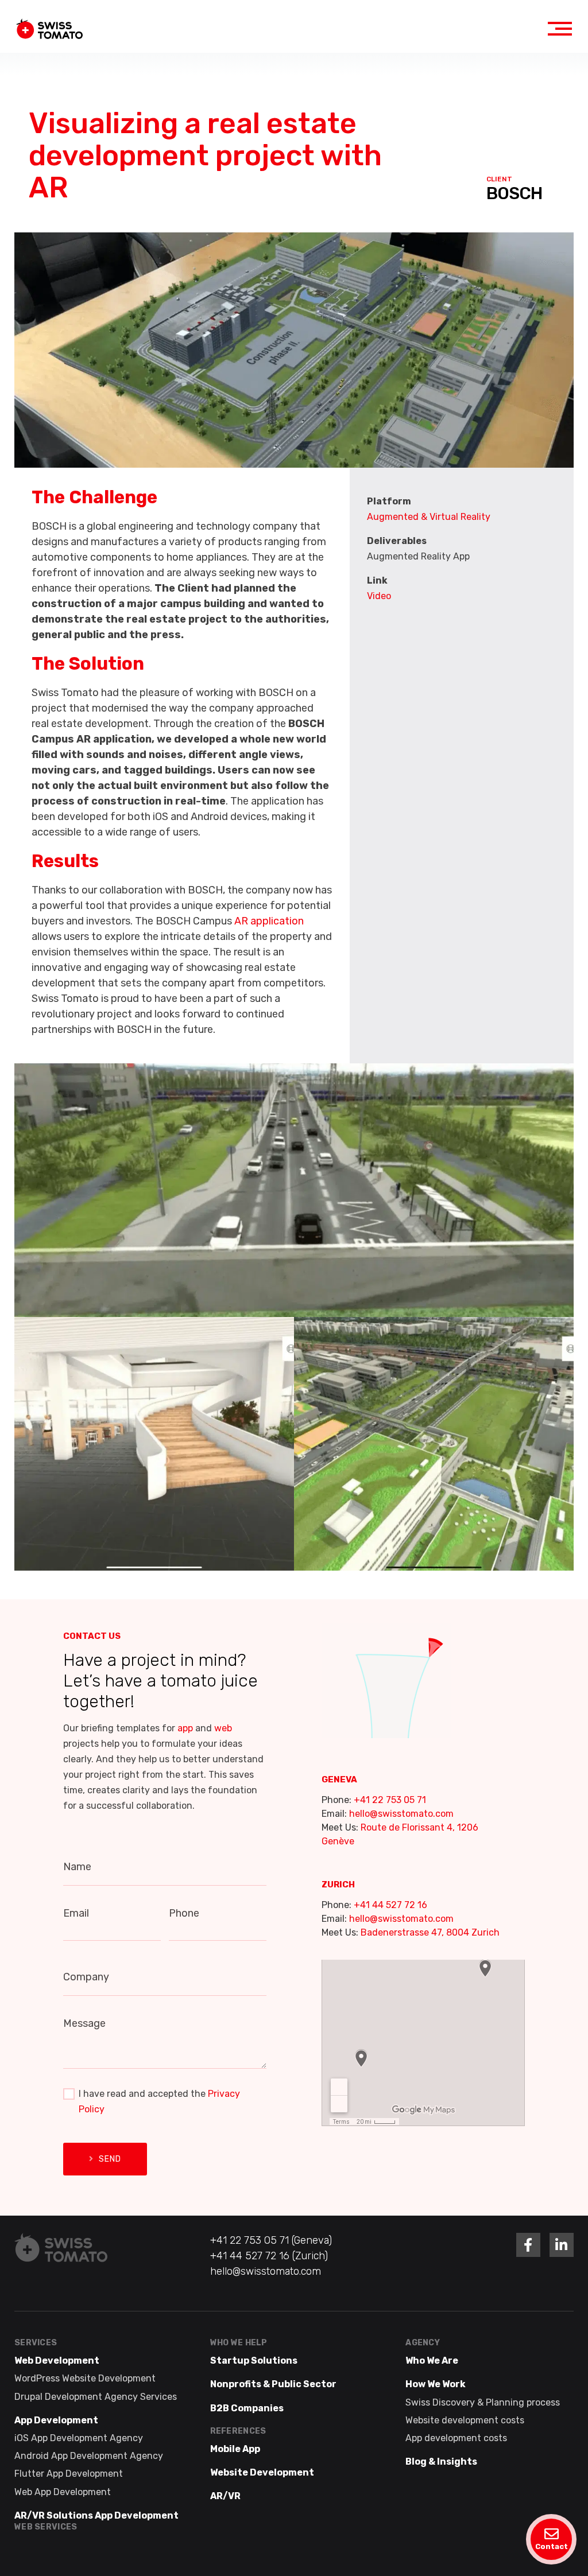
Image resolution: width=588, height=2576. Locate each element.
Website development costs (465, 2420)
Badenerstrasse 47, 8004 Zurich (430, 1932)
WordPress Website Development (85, 2378)
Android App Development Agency (89, 2456)
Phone (184, 1913)
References (238, 2431)
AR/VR (225, 2496)
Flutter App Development (69, 2474)
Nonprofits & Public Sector (273, 2384)
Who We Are (432, 2361)
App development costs (456, 2438)
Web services (46, 2526)
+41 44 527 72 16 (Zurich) (269, 2256)
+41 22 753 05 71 (390, 1800)
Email (76, 1913)
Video (379, 596)
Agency (423, 2343)
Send (110, 2159)
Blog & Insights (441, 2462)
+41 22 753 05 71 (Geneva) (271, 2240)
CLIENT (499, 179)
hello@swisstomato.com (401, 1814)
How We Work (436, 2384)
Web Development (57, 2361)
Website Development (262, 2472)
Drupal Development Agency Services (96, 2396)
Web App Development (63, 2491)
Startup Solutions (254, 2361)
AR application (269, 921)
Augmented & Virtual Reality (429, 517)
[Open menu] (560, 29)
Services (36, 2343)
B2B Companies (247, 2408)
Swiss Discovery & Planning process (483, 2402)
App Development (56, 2420)
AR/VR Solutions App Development (96, 2515)
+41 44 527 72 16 (390, 1905)
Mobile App (235, 2449)
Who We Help (239, 2343)
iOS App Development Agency (79, 2438)
